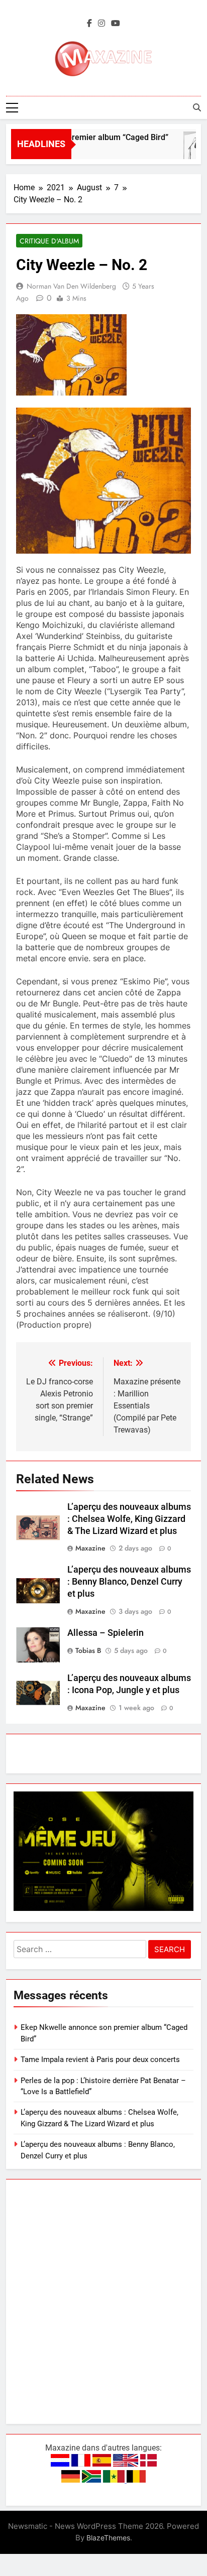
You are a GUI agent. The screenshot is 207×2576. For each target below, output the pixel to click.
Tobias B (88, 1650)
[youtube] (116, 24)
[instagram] (101, 24)
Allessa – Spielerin (106, 1633)
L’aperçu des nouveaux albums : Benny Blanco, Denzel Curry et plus (129, 1582)
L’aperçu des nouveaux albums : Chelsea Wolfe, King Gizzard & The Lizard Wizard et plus (129, 1519)
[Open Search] (197, 107)
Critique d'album (49, 241)
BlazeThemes (108, 2538)
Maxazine (90, 1548)
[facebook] (89, 24)
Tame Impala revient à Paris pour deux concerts (100, 2059)
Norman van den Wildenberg (71, 286)
